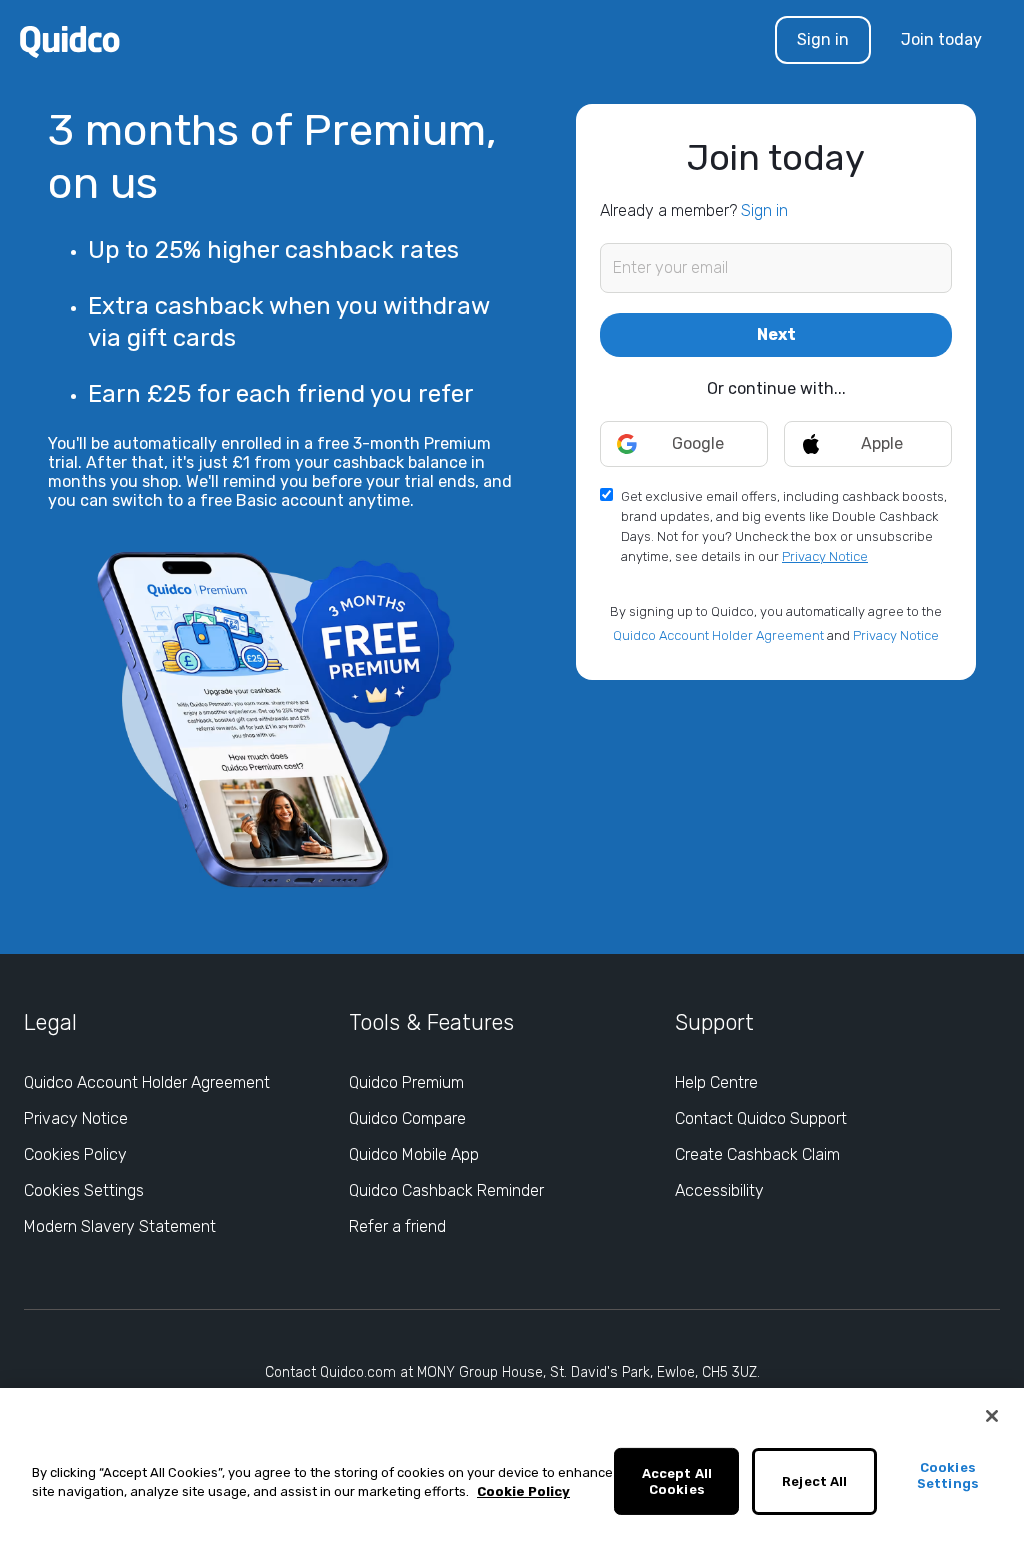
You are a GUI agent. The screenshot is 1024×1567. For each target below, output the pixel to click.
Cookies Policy (75, 1154)
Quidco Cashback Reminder (446, 1190)
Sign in (823, 39)
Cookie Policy (523, 1491)
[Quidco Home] (70, 40)
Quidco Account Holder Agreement (718, 635)
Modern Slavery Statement (120, 1226)
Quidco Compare (407, 1118)
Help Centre (716, 1082)
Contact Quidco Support (761, 1118)
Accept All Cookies (677, 1481)
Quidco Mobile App (414, 1154)
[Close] (992, 1416)
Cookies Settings (84, 1190)
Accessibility (719, 1190)
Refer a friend (397, 1226)
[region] (512, 1477)
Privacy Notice (825, 556)
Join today (941, 39)
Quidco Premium (406, 1082)
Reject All (814, 1481)
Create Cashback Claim (757, 1154)
